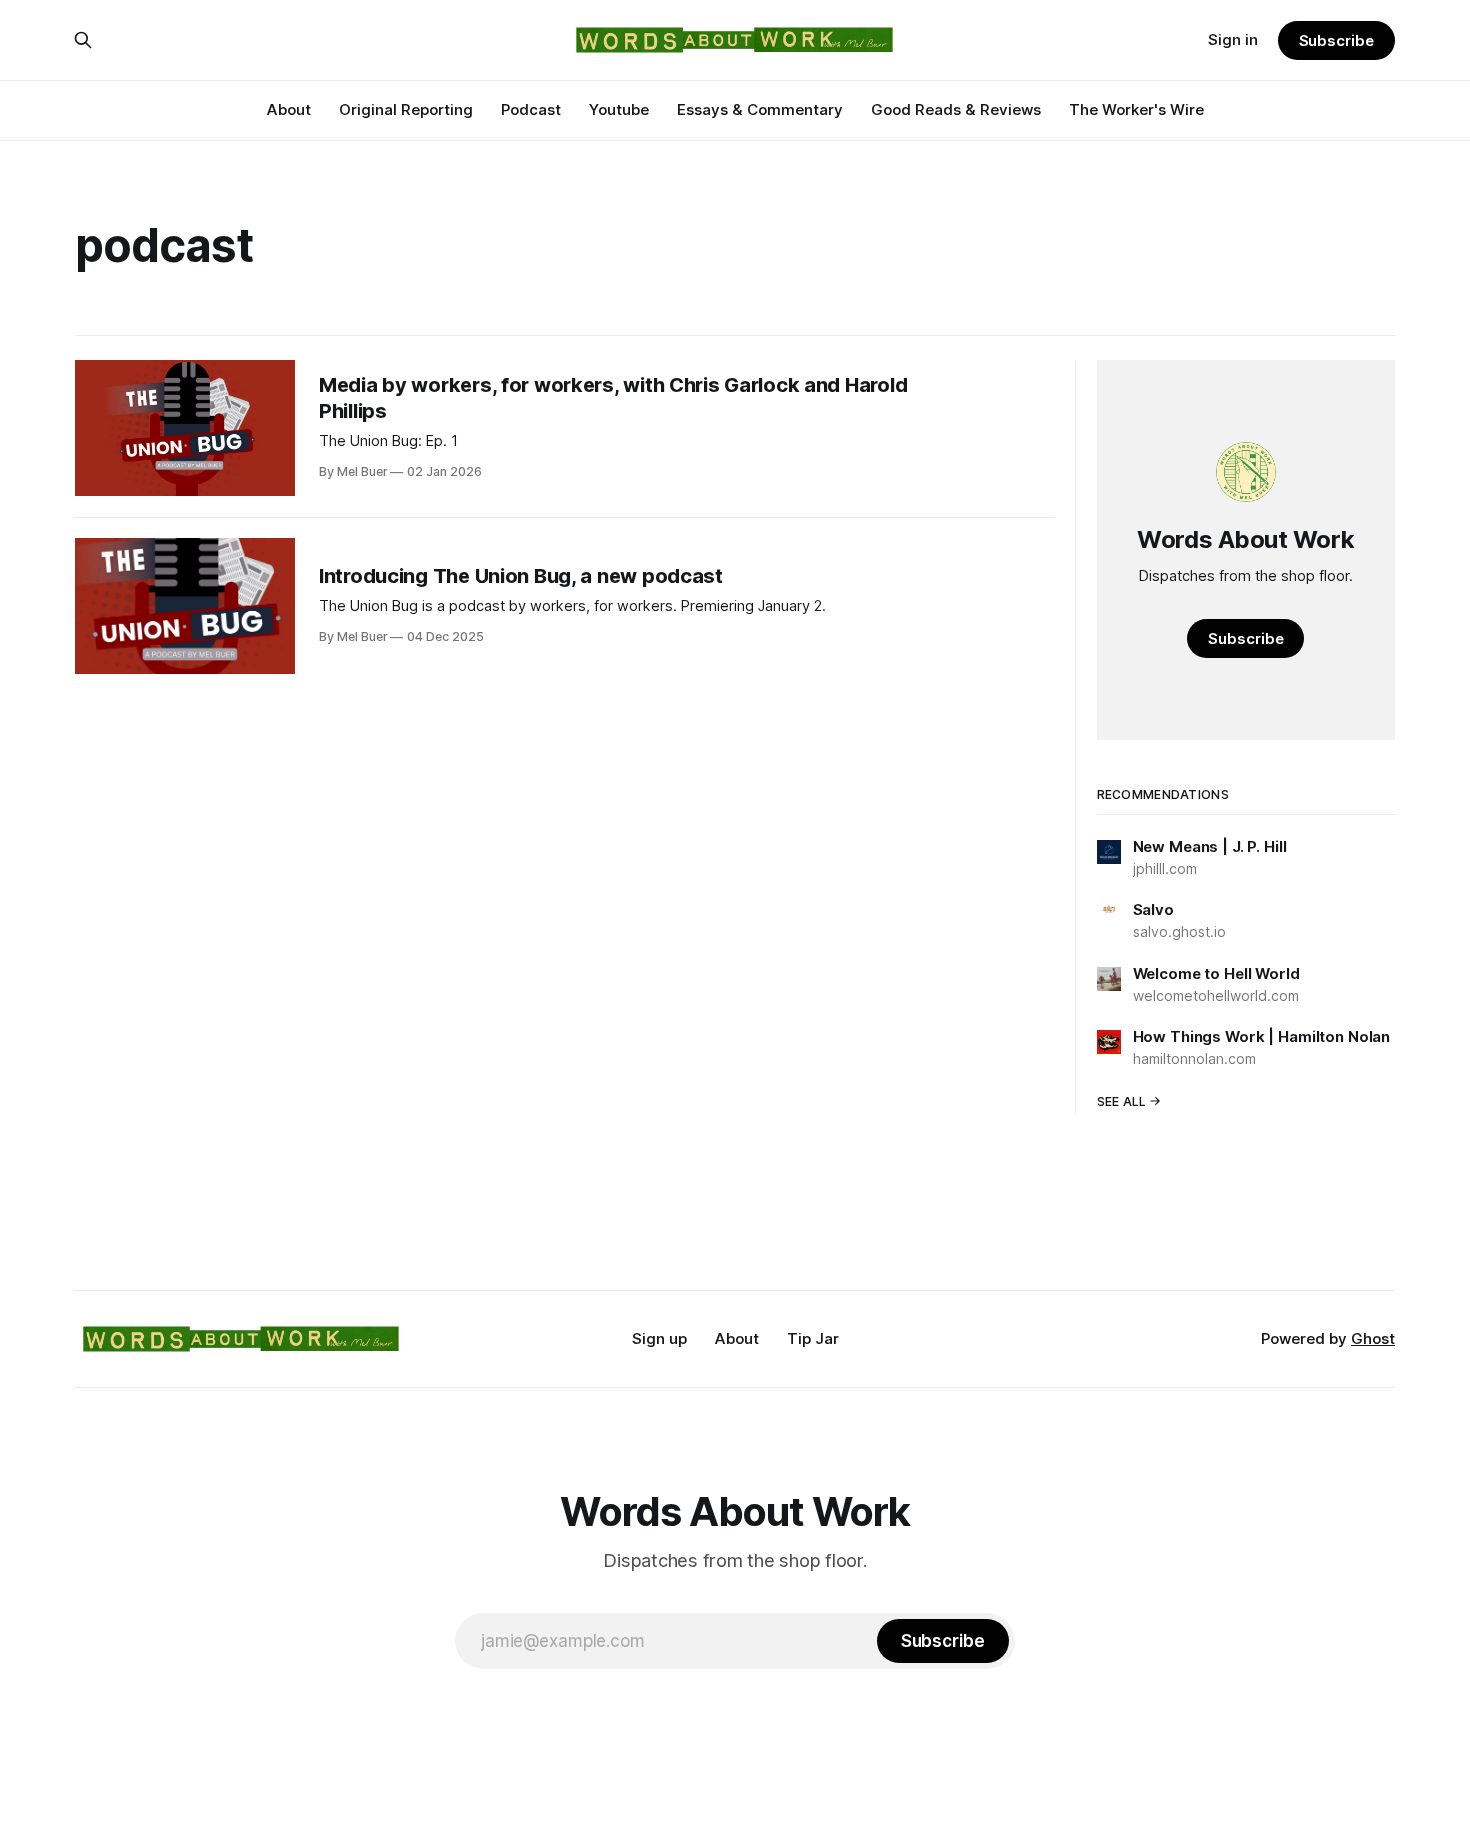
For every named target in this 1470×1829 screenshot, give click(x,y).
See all (1122, 1101)
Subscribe (1336, 40)
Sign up (659, 1338)
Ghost (1373, 1338)
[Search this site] (83, 40)
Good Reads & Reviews (956, 109)
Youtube (619, 109)
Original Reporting (406, 109)
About (289, 109)
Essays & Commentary (760, 109)
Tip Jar (813, 1338)
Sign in (1233, 39)
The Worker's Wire (1136, 109)
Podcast (531, 109)
